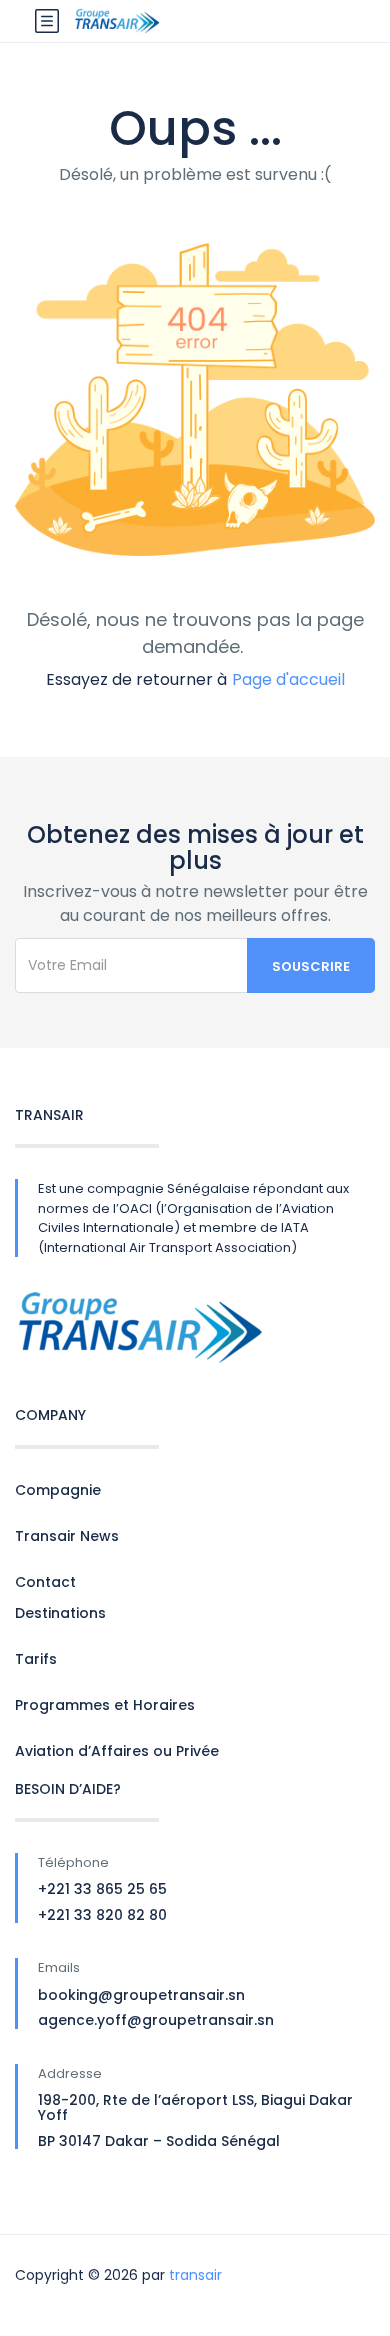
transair (195, 2275)
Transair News (67, 1536)
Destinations (60, 1613)
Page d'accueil (288, 679)
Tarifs (36, 1659)
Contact (45, 1582)
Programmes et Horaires (105, 1705)
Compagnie (58, 1490)
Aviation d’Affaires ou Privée (117, 1751)
